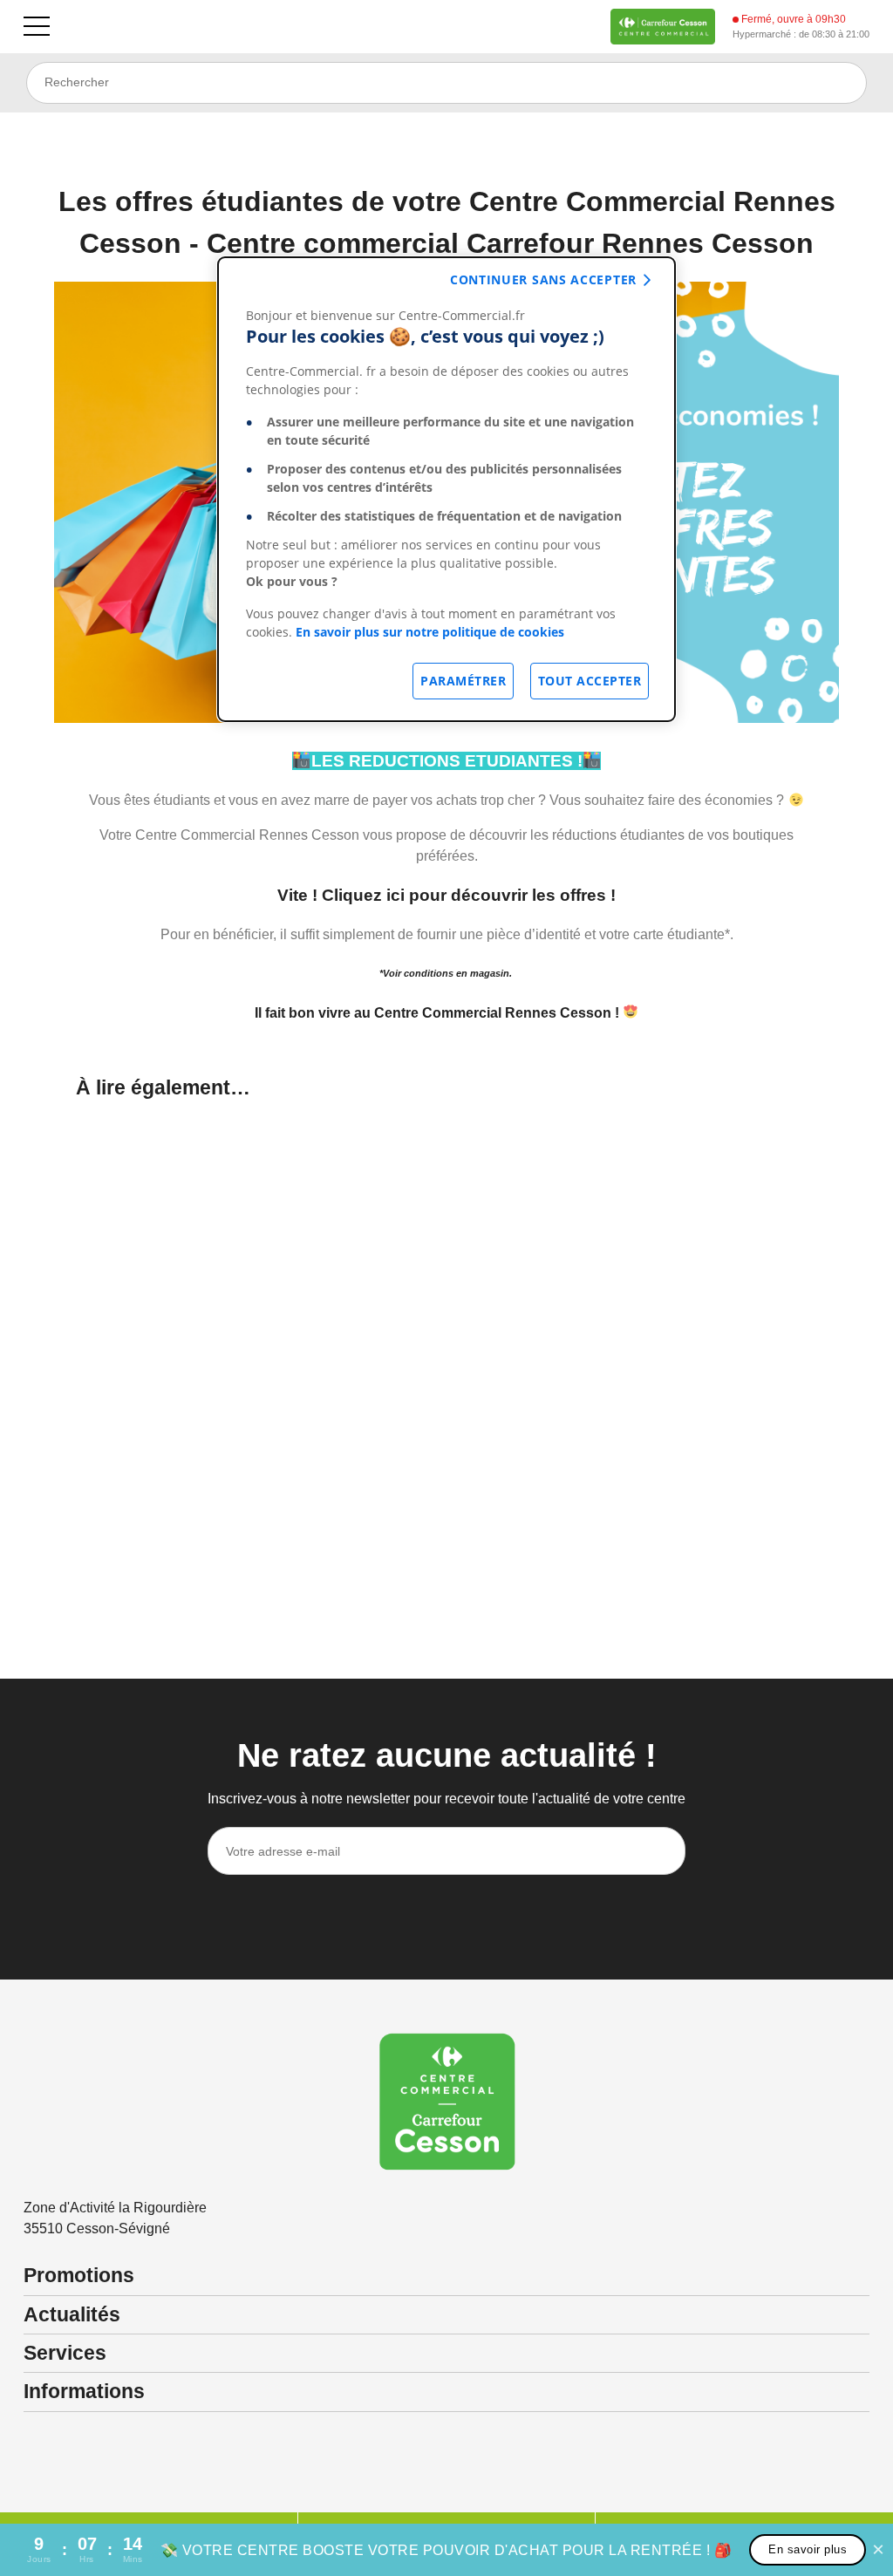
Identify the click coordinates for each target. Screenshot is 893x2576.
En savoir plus (808, 2549)
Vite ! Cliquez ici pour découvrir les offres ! (446, 895)
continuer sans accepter (543, 279)
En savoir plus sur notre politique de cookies (430, 632)
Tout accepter (590, 681)
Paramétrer (463, 681)
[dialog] (446, 489)
